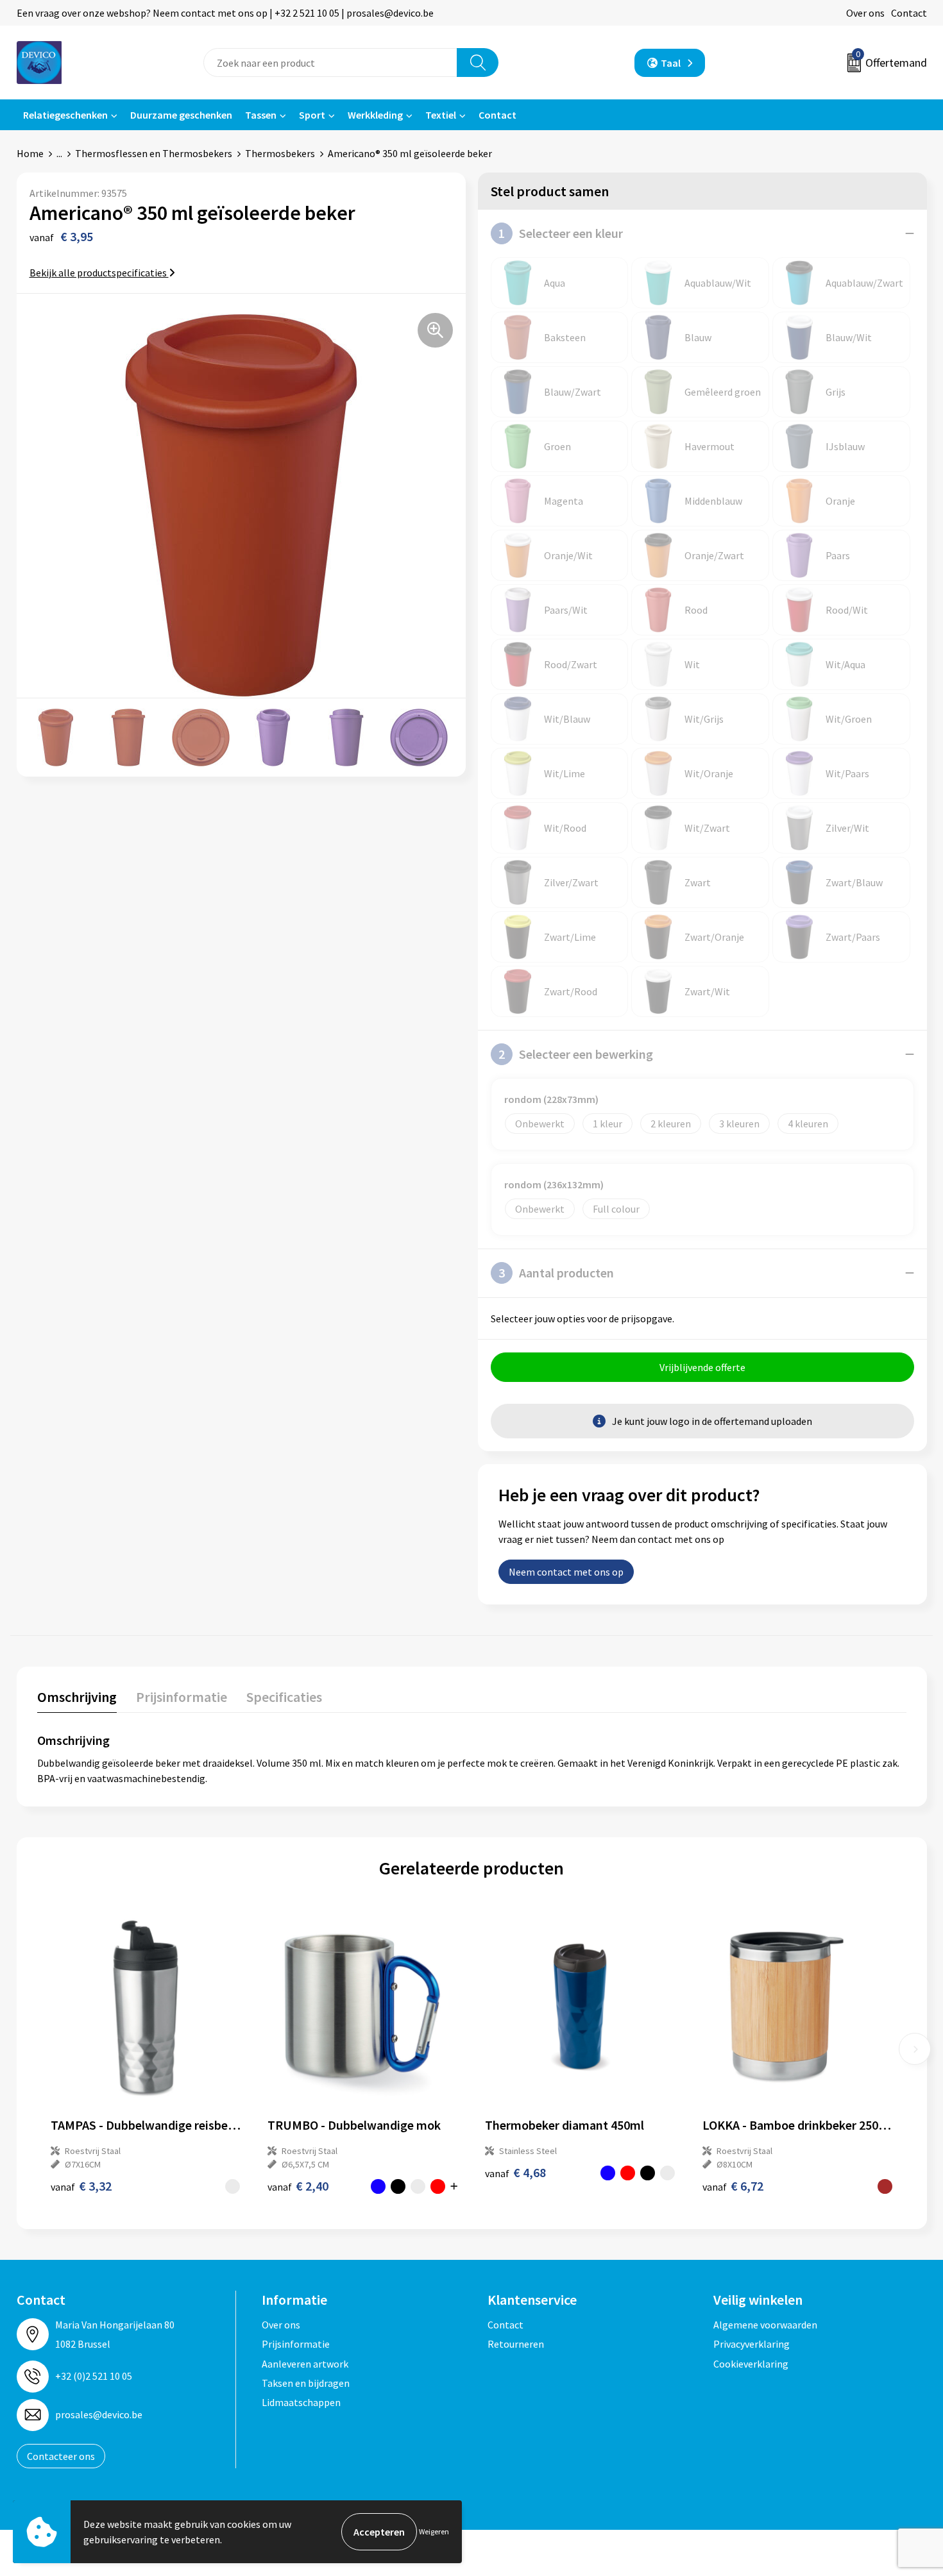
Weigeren (434, 2531)
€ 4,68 (515, 2172)
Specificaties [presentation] (284, 1697)
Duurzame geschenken (181, 115)
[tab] (77, 1700)
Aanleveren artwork (305, 2364)
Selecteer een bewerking (576, 1054)
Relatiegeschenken (65, 115)
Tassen (261, 115)
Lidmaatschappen (301, 2402)
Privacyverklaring (752, 2344)
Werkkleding (375, 115)
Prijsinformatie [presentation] (182, 1697)
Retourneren (516, 2344)
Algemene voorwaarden (765, 2325)
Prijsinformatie (296, 2344)
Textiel (441, 115)
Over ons (865, 13)
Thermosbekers (280, 153)
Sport (312, 115)
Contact (909, 13)
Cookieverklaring (751, 2364)
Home (30, 153)
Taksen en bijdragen (306, 2383)
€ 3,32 (81, 2186)
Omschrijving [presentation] (77, 1697)
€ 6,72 (733, 2186)
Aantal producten (556, 1273)
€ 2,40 (298, 2186)
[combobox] (330, 63)
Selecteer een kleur (561, 233)
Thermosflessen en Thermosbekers (154, 153)
